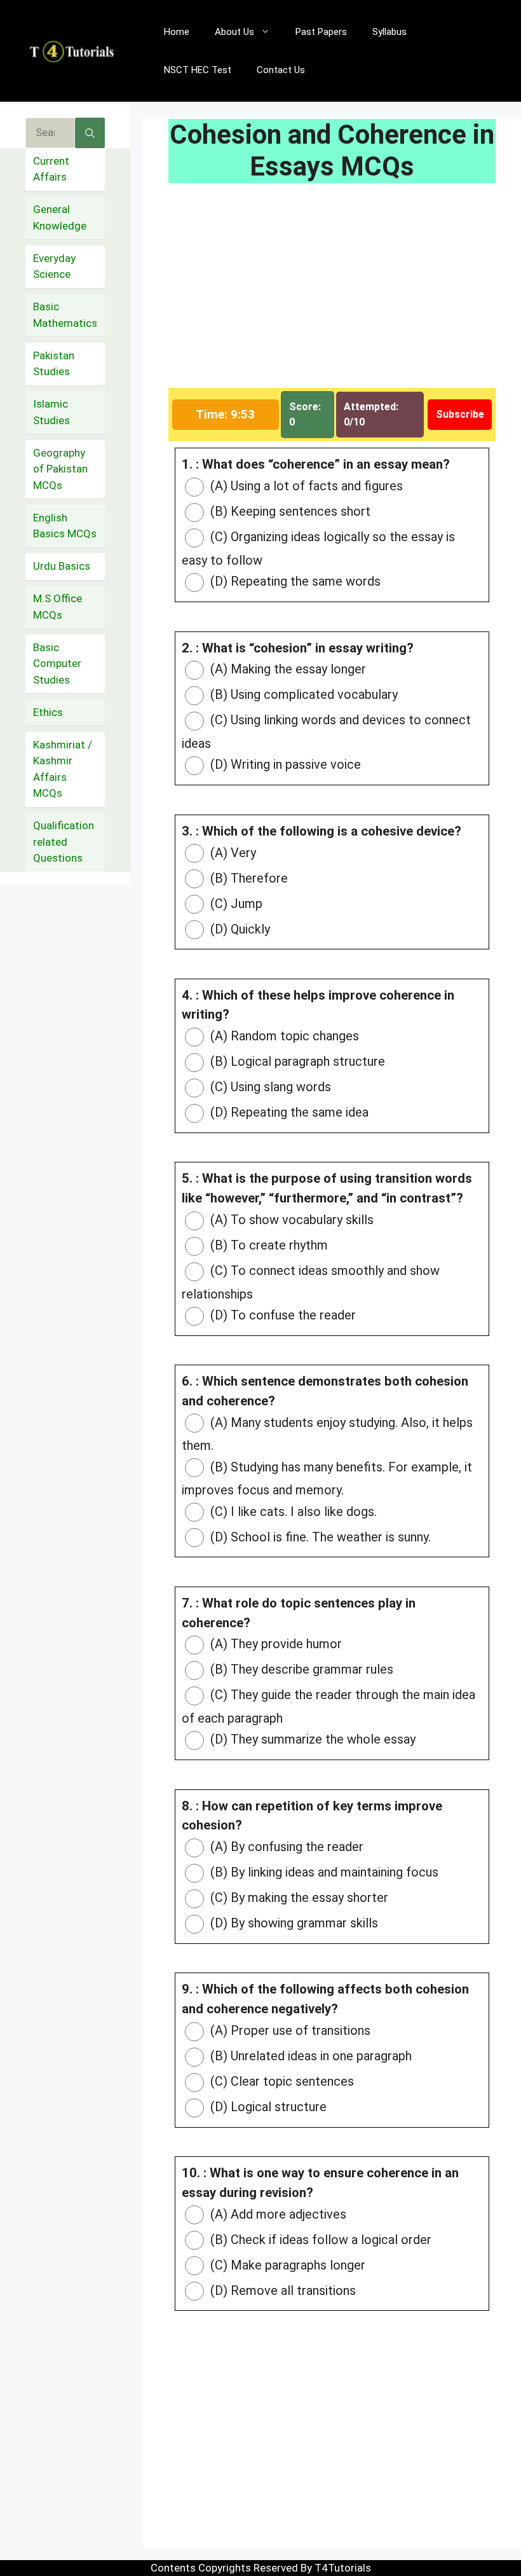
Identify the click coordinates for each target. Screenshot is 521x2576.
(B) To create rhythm (267, 1245)
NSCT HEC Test (198, 70)
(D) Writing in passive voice (284, 764)
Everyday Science (54, 266)
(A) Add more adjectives (277, 2214)
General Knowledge (60, 217)
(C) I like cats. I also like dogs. (292, 1512)
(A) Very (232, 853)
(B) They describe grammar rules (300, 1669)
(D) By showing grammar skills (293, 1923)
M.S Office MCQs (58, 607)
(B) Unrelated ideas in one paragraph (309, 2056)
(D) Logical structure (267, 2107)
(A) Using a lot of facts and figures (305, 486)
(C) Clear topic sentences (281, 2081)
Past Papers (321, 32)
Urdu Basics (62, 566)
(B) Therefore (247, 878)
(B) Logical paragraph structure (296, 1061)
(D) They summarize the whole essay (311, 1739)
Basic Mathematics (65, 315)
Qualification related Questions (64, 842)
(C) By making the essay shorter (298, 1898)
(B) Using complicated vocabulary (302, 694)
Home (177, 32)
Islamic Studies (51, 412)
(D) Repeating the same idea (288, 1112)
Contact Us (281, 70)
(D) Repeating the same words (294, 581)
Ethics (48, 712)
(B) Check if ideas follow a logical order (319, 2240)
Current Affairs (51, 169)
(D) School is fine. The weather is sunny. (319, 1537)
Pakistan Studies (54, 364)
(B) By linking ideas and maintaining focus (323, 1872)
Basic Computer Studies (57, 664)
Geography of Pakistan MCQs (60, 469)
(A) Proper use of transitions (289, 2030)
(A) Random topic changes (283, 1036)
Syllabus (389, 32)
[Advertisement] (332, 294)
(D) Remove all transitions (281, 2290)
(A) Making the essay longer (287, 669)
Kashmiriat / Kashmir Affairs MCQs (63, 769)
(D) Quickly (239, 929)
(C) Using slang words (269, 1087)
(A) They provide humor (274, 1644)
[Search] (90, 133)
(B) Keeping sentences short (289, 511)
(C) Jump (235, 904)
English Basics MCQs (65, 526)
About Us (234, 32)
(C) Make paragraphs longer (286, 2265)
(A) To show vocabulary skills (290, 1220)
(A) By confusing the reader (285, 1847)
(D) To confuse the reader (281, 1315)
